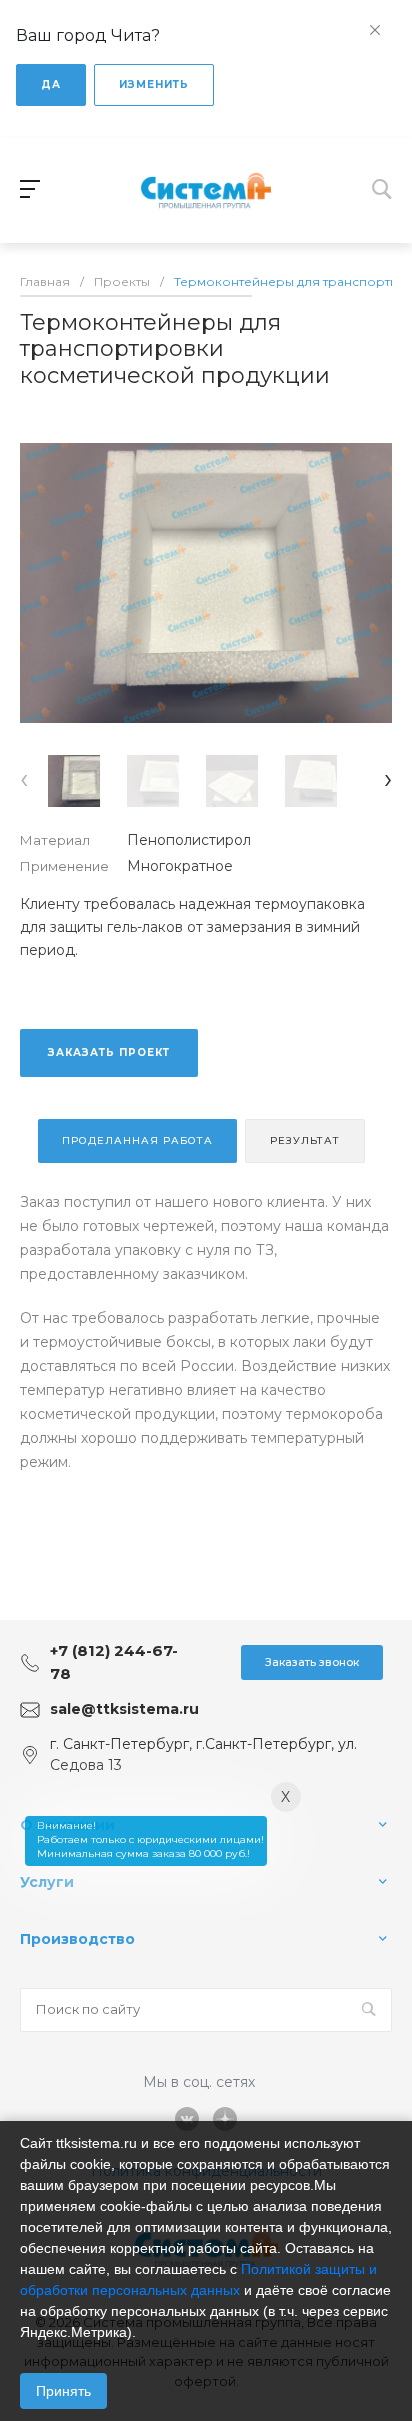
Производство (77, 1939)
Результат (305, 1140)
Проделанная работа (137, 1140)
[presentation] (24, 778)
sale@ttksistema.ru (124, 1709)
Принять (63, 2391)
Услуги (47, 1882)
